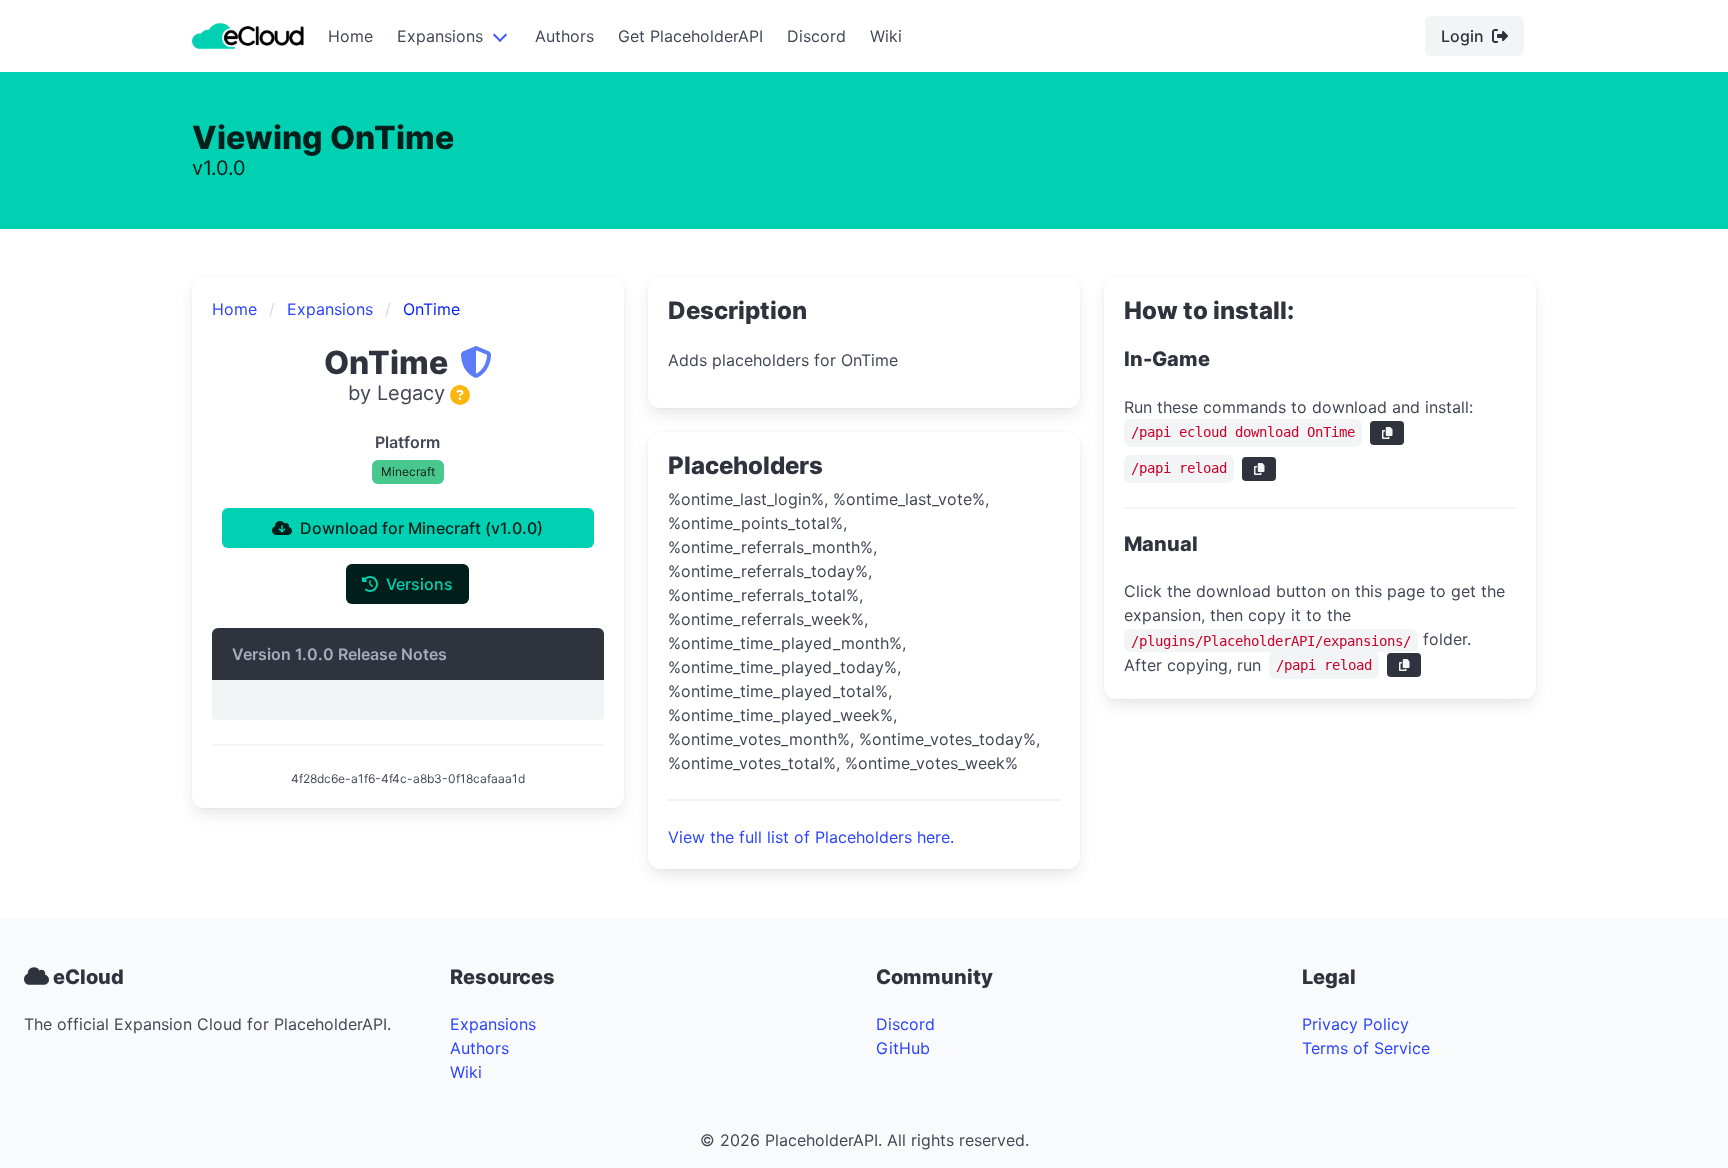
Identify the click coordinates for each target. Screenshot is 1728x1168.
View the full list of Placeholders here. (811, 837)
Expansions (440, 36)
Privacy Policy (1355, 1024)
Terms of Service (1366, 1048)
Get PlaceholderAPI (690, 36)
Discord (816, 36)
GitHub (903, 1048)
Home (350, 36)
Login (1462, 36)
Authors (564, 36)
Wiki (886, 36)
